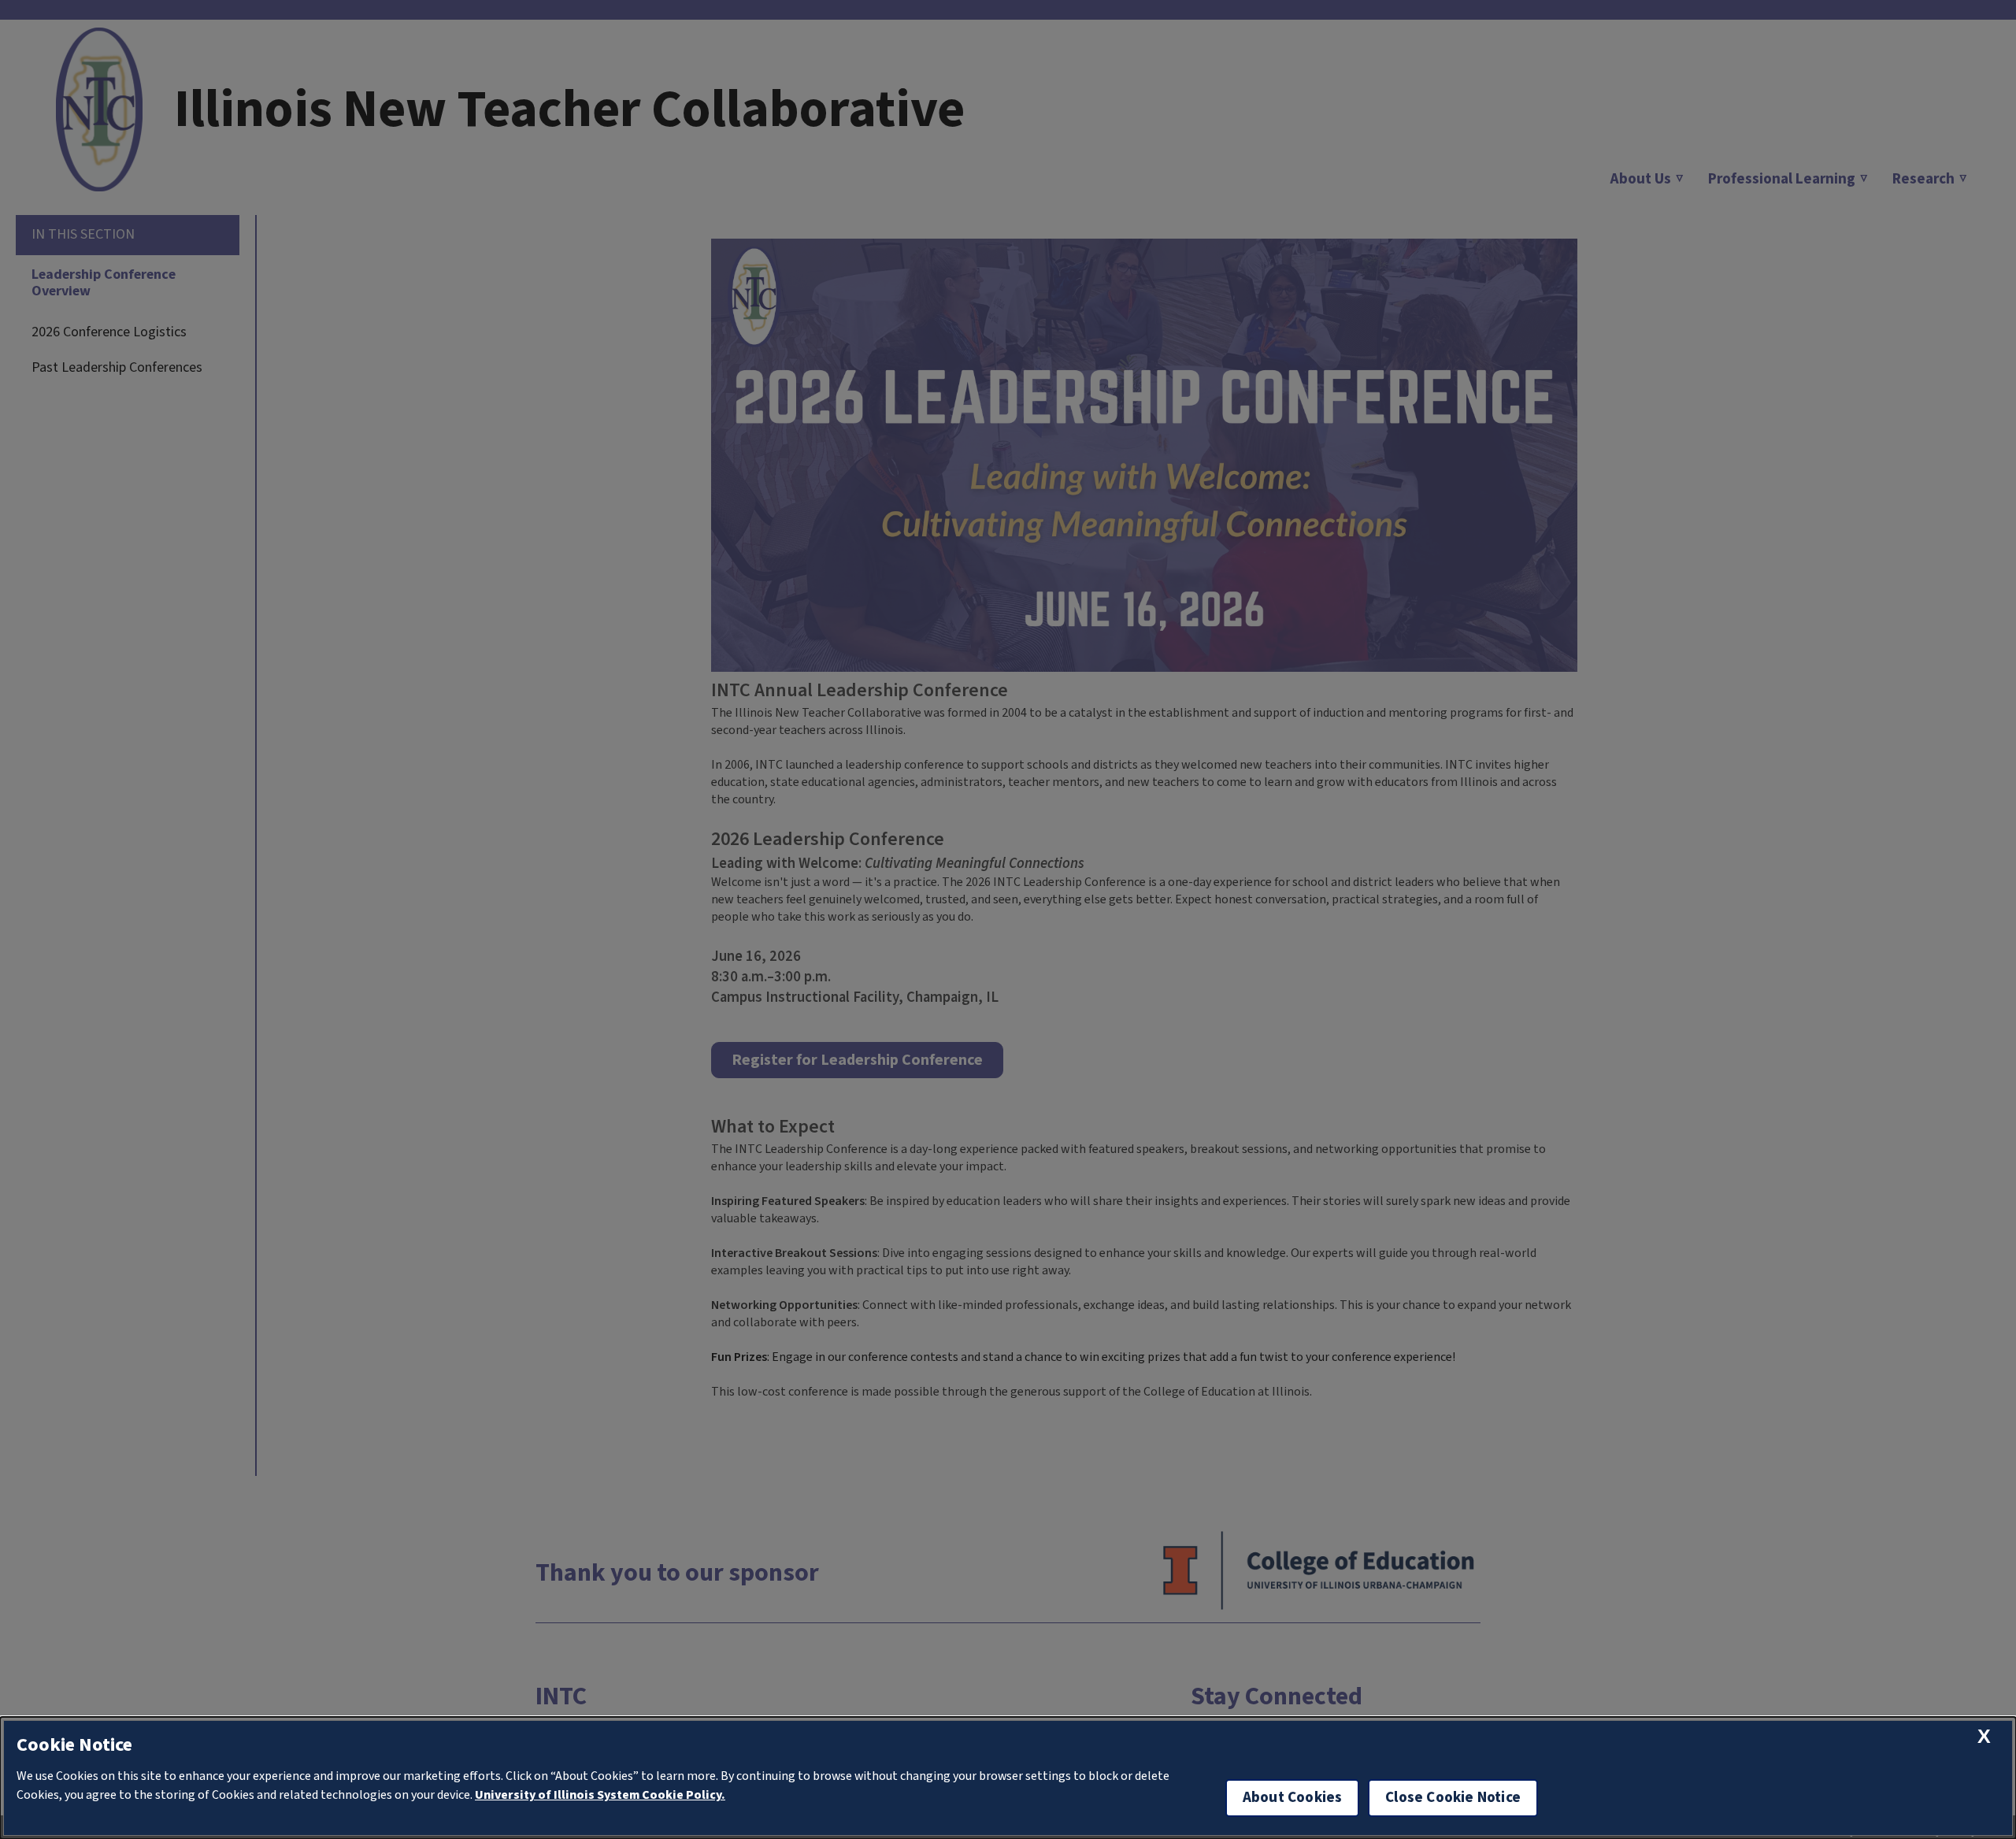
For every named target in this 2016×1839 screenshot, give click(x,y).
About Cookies (1292, 1798)
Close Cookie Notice (1453, 1798)
